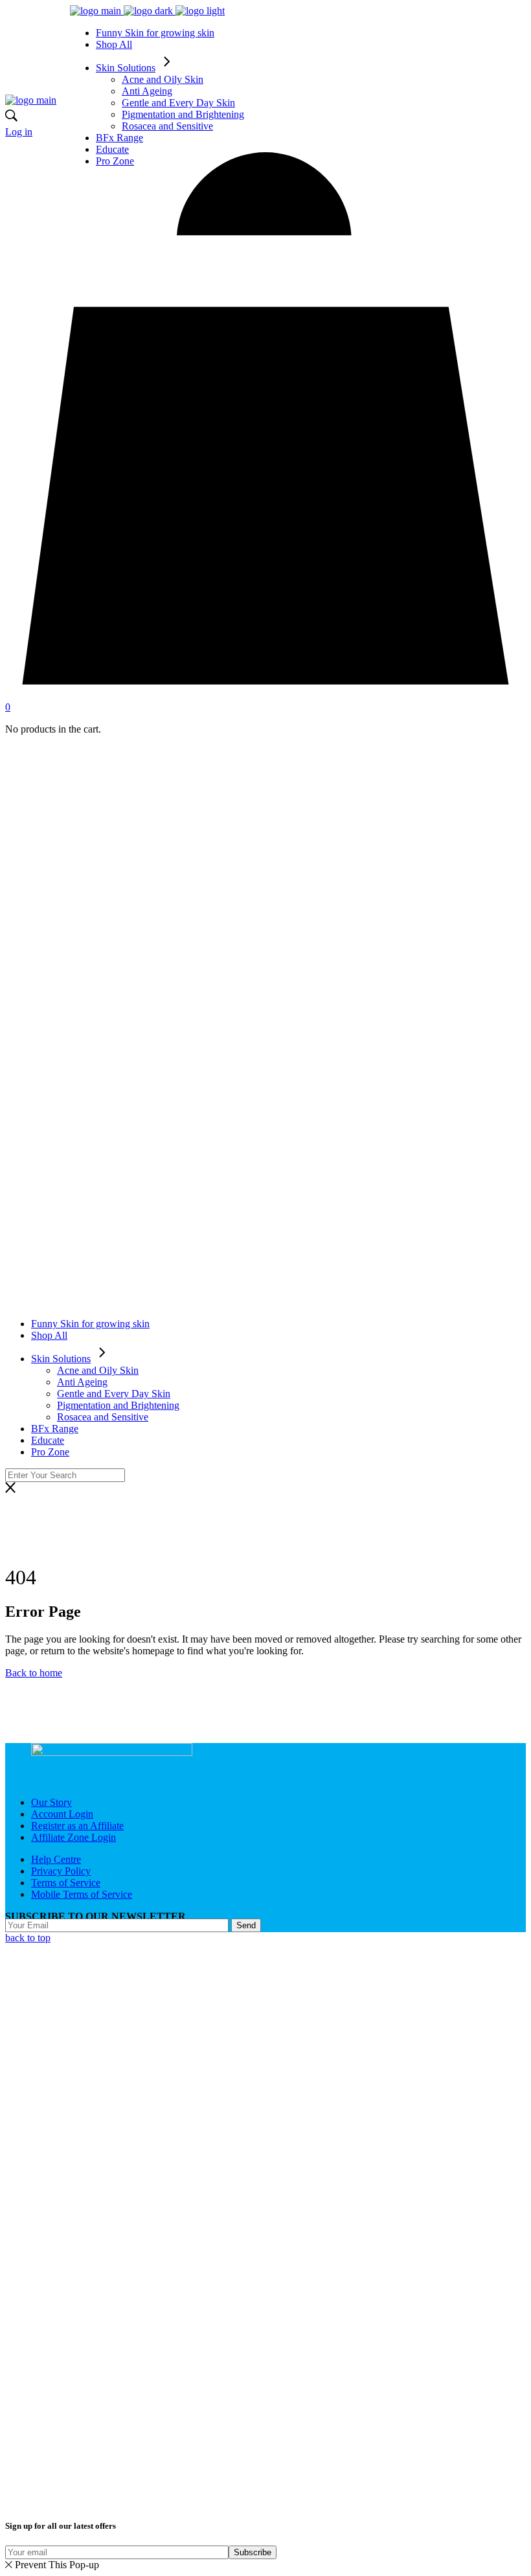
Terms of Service (66, 1883)
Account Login (62, 1814)
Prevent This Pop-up (57, 2565)
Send (246, 1925)
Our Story (51, 1802)
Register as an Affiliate (77, 1826)
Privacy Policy (61, 1871)
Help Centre (56, 1859)
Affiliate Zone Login (73, 1837)
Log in (19, 132)
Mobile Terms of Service (82, 1894)
